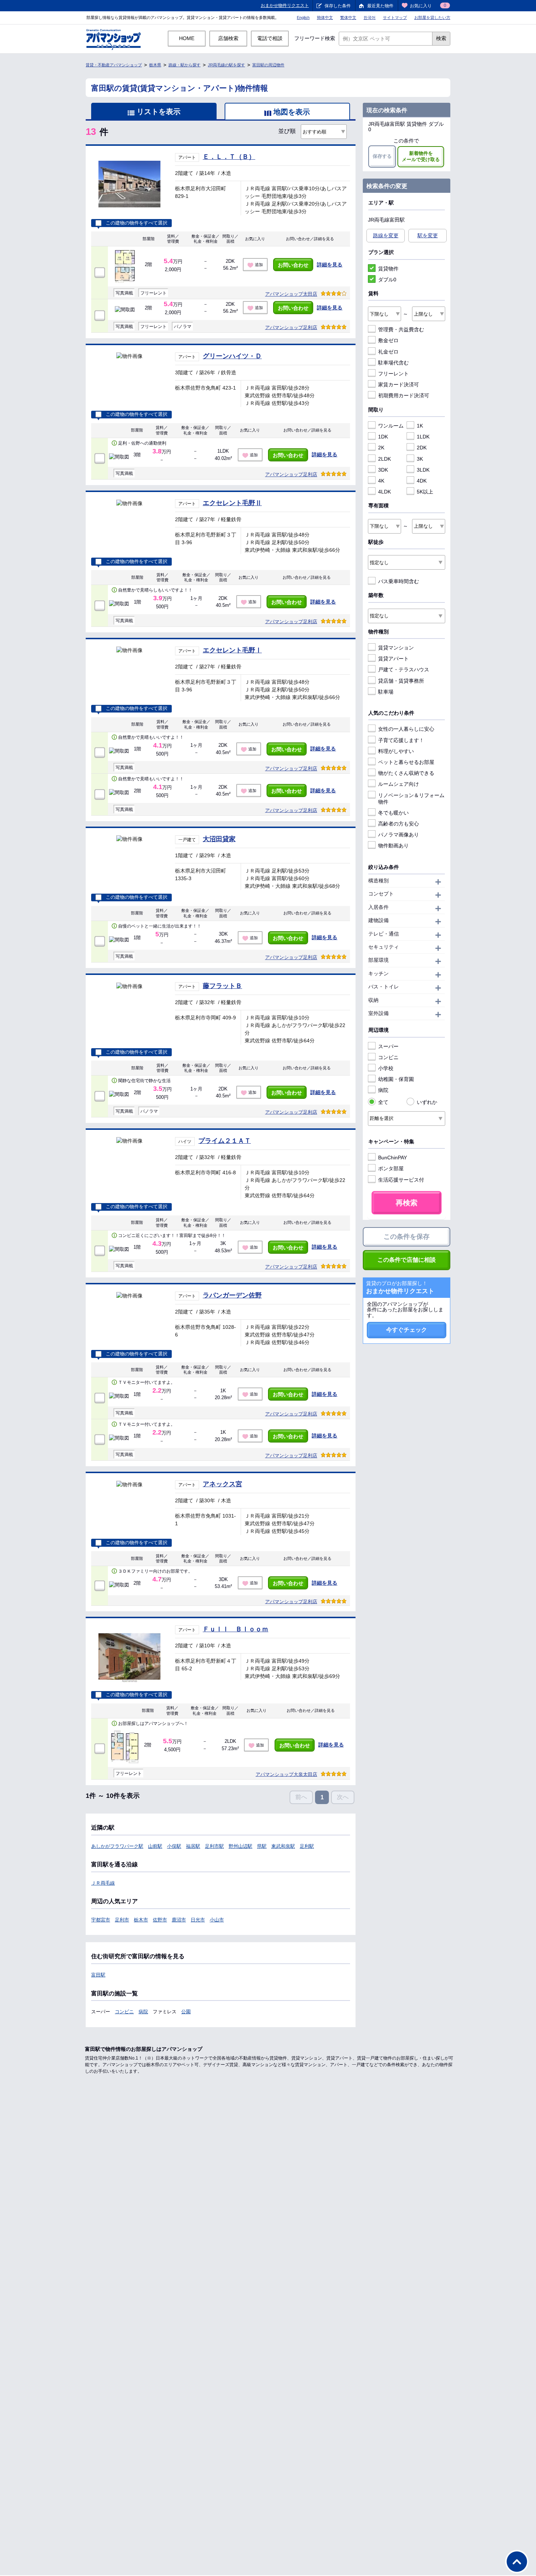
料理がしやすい (396, 751)
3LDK (423, 470)
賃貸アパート (393, 659)
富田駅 (98, 1975)
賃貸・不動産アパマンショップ (114, 65)
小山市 (217, 1920)
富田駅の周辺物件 (268, 65)
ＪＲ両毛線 (103, 1883)
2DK (422, 448)
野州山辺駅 (240, 1846)
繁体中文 (348, 17)
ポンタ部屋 (391, 1168)
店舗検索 (228, 38)
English (303, 17)
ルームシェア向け (399, 784)
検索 (441, 38)
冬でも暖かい (393, 813)
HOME (187, 38)
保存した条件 (338, 6)
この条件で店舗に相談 (407, 1260)
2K (381, 448)
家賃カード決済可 (399, 385)
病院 (143, 2012)
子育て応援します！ (401, 740)
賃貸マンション (396, 648)
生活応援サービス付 (401, 1180)
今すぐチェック (407, 1330)
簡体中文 (325, 17)
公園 (186, 2012)
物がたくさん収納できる (406, 773)
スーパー (388, 1046)
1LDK (423, 437)
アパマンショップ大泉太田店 (286, 1774)
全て (383, 1102)
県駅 (262, 1846)
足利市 (122, 1920)
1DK (383, 437)
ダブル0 (387, 280)
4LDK (384, 492)
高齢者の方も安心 (399, 824)
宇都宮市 (101, 1920)
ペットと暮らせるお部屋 (406, 762)
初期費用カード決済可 (404, 395)
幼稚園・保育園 (396, 1079)
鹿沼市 (179, 1920)
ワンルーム (391, 426)
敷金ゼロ (388, 340)
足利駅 (307, 1846)
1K (420, 426)
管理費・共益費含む (401, 329)
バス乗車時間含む (399, 581)
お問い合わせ (293, 265)
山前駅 (155, 1846)
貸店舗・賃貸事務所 (401, 681)
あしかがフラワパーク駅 (117, 1846)
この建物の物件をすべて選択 (137, 223)
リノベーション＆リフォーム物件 (411, 799)
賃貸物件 (388, 269)
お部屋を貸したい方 (432, 17)
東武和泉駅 (283, 1846)
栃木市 (141, 1920)
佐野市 (160, 1920)
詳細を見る (330, 265)
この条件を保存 (407, 1237)
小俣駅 (174, 1846)
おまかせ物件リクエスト (285, 5)
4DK (422, 481)
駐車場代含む (393, 363)
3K (420, 459)
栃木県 (155, 65)
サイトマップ (395, 17)
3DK (383, 470)
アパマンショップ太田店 (291, 294)
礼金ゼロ (388, 352)
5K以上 (425, 492)
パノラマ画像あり (399, 835)
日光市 (198, 1920)
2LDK (384, 459)
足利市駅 (214, 1846)
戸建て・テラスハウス (404, 670)
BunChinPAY (393, 1158)
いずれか (427, 1102)
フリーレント (393, 374)
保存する (382, 156)
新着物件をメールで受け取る (421, 156)
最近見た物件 (380, 6)
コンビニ (124, 2012)
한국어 (370, 17)
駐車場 (386, 692)
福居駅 (193, 1846)
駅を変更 (428, 235)
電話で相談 (270, 38)
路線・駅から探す (185, 65)
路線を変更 (386, 235)
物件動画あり (393, 846)
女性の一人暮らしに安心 (406, 729)
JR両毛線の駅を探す (226, 65)
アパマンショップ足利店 (291, 327)
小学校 (386, 1068)
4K (381, 481)
